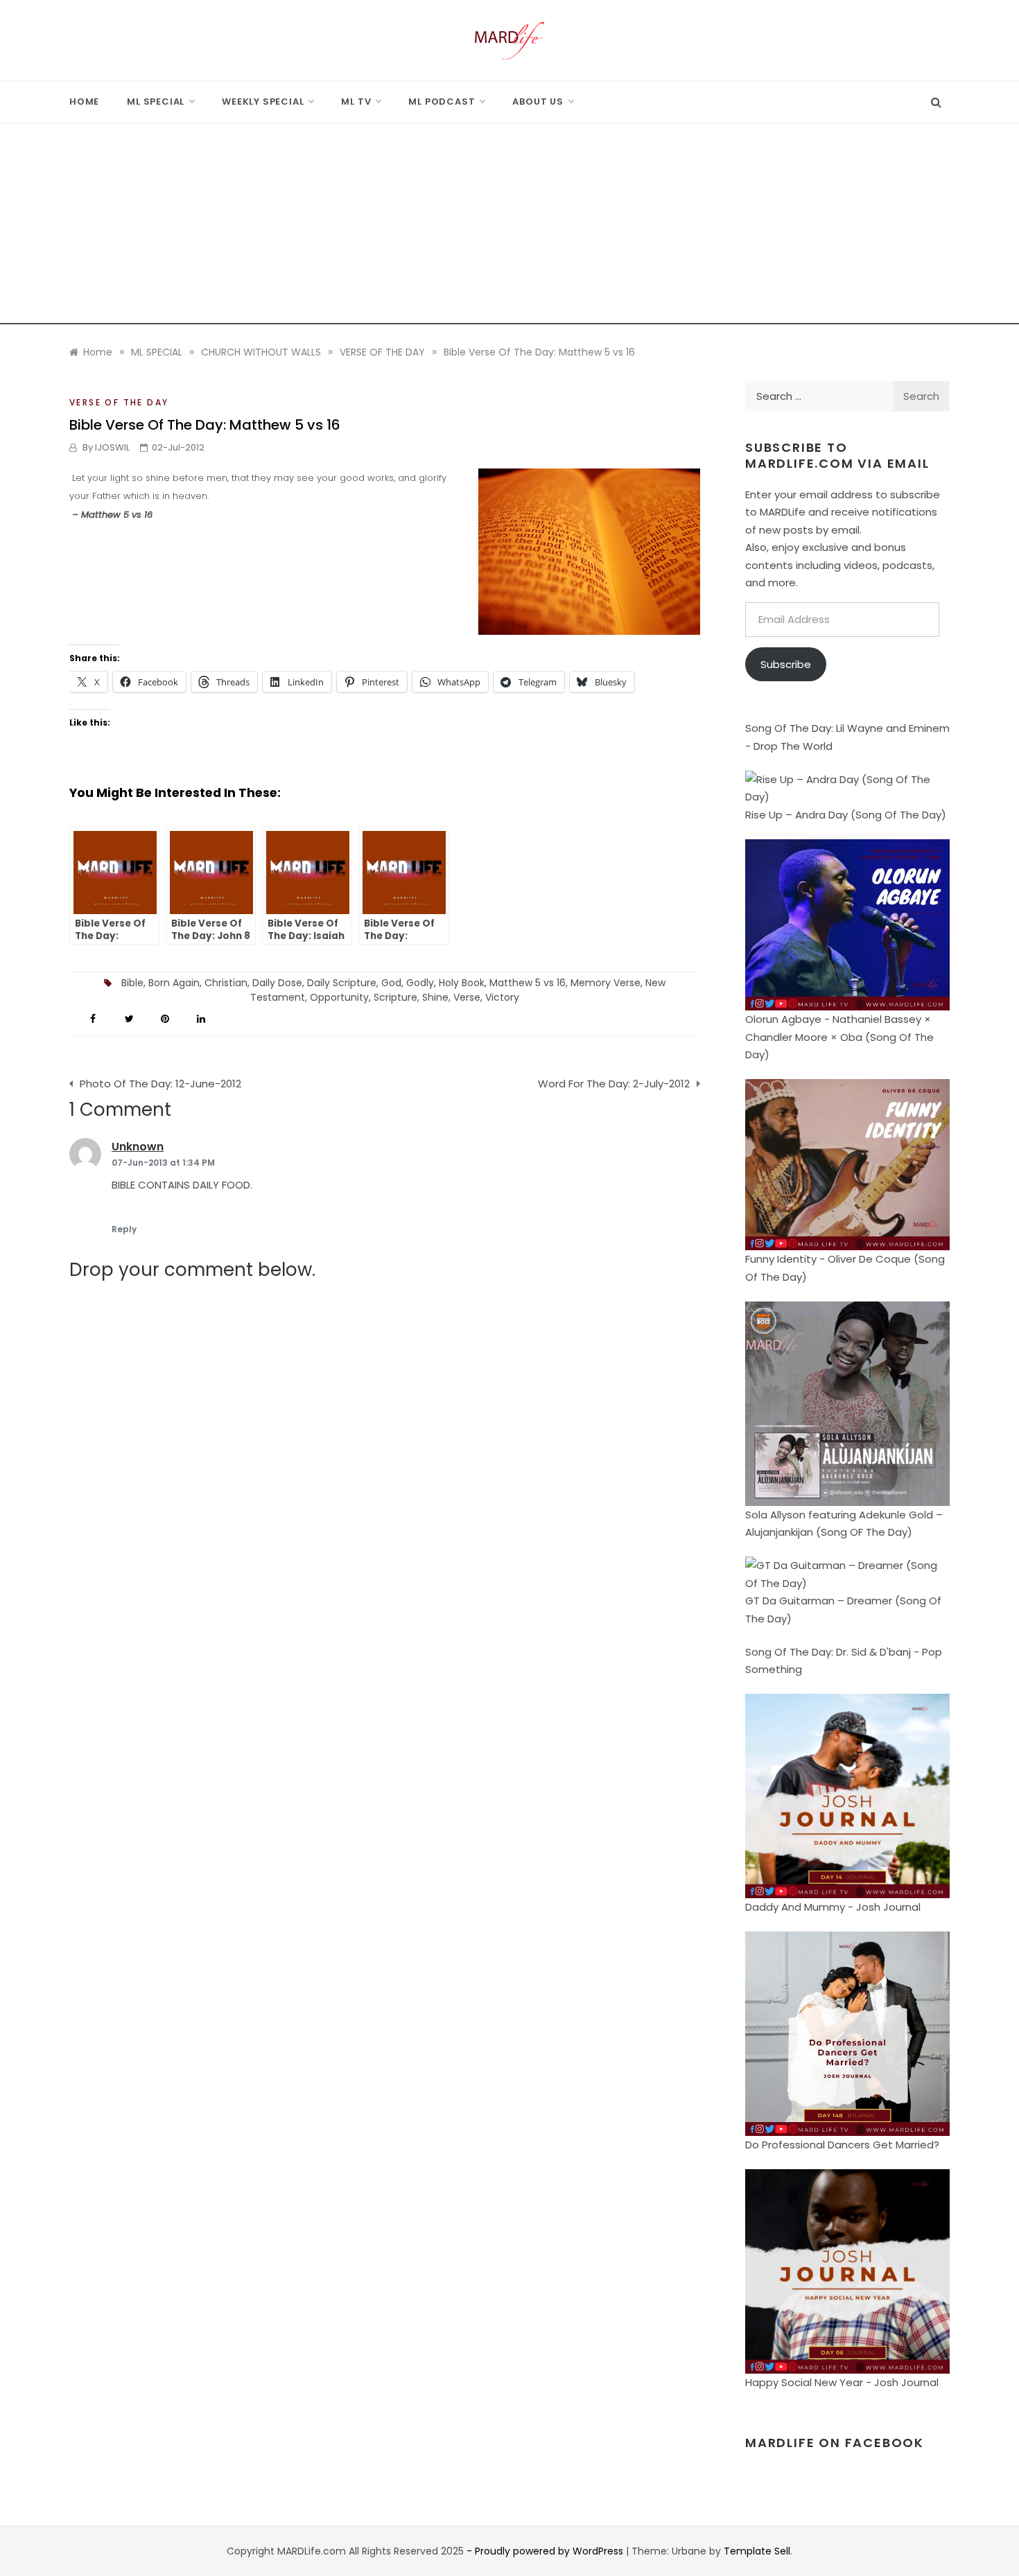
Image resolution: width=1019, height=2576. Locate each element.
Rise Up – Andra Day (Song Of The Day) (846, 815)
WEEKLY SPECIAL (263, 102)
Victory (502, 997)
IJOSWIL (112, 447)
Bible (132, 983)
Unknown (138, 1147)
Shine (435, 997)
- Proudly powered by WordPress (546, 2551)
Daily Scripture (342, 983)
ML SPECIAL (156, 102)
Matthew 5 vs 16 (528, 983)
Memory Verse (606, 983)
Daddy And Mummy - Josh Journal (833, 1907)
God (391, 983)
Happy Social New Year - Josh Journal (842, 2382)
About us (538, 102)
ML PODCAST (442, 102)
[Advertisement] (509, 227)
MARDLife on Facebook (835, 2443)
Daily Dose (277, 983)
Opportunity (339, 997)
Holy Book (462, 983)
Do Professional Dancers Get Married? (842, 2145)
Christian (226, 983)
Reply (124, 1229)
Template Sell (757, 2551)
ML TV (356, 102)
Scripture (395, 997)
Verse (467, 997)
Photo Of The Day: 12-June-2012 (160, 1084)
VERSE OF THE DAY (119, 402)
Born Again (174, 983)
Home (84, 102)
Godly (420, 983)
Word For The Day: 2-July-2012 (614, 1084)
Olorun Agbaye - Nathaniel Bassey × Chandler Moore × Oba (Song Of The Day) (839, 1037)
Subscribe (786, 664)
